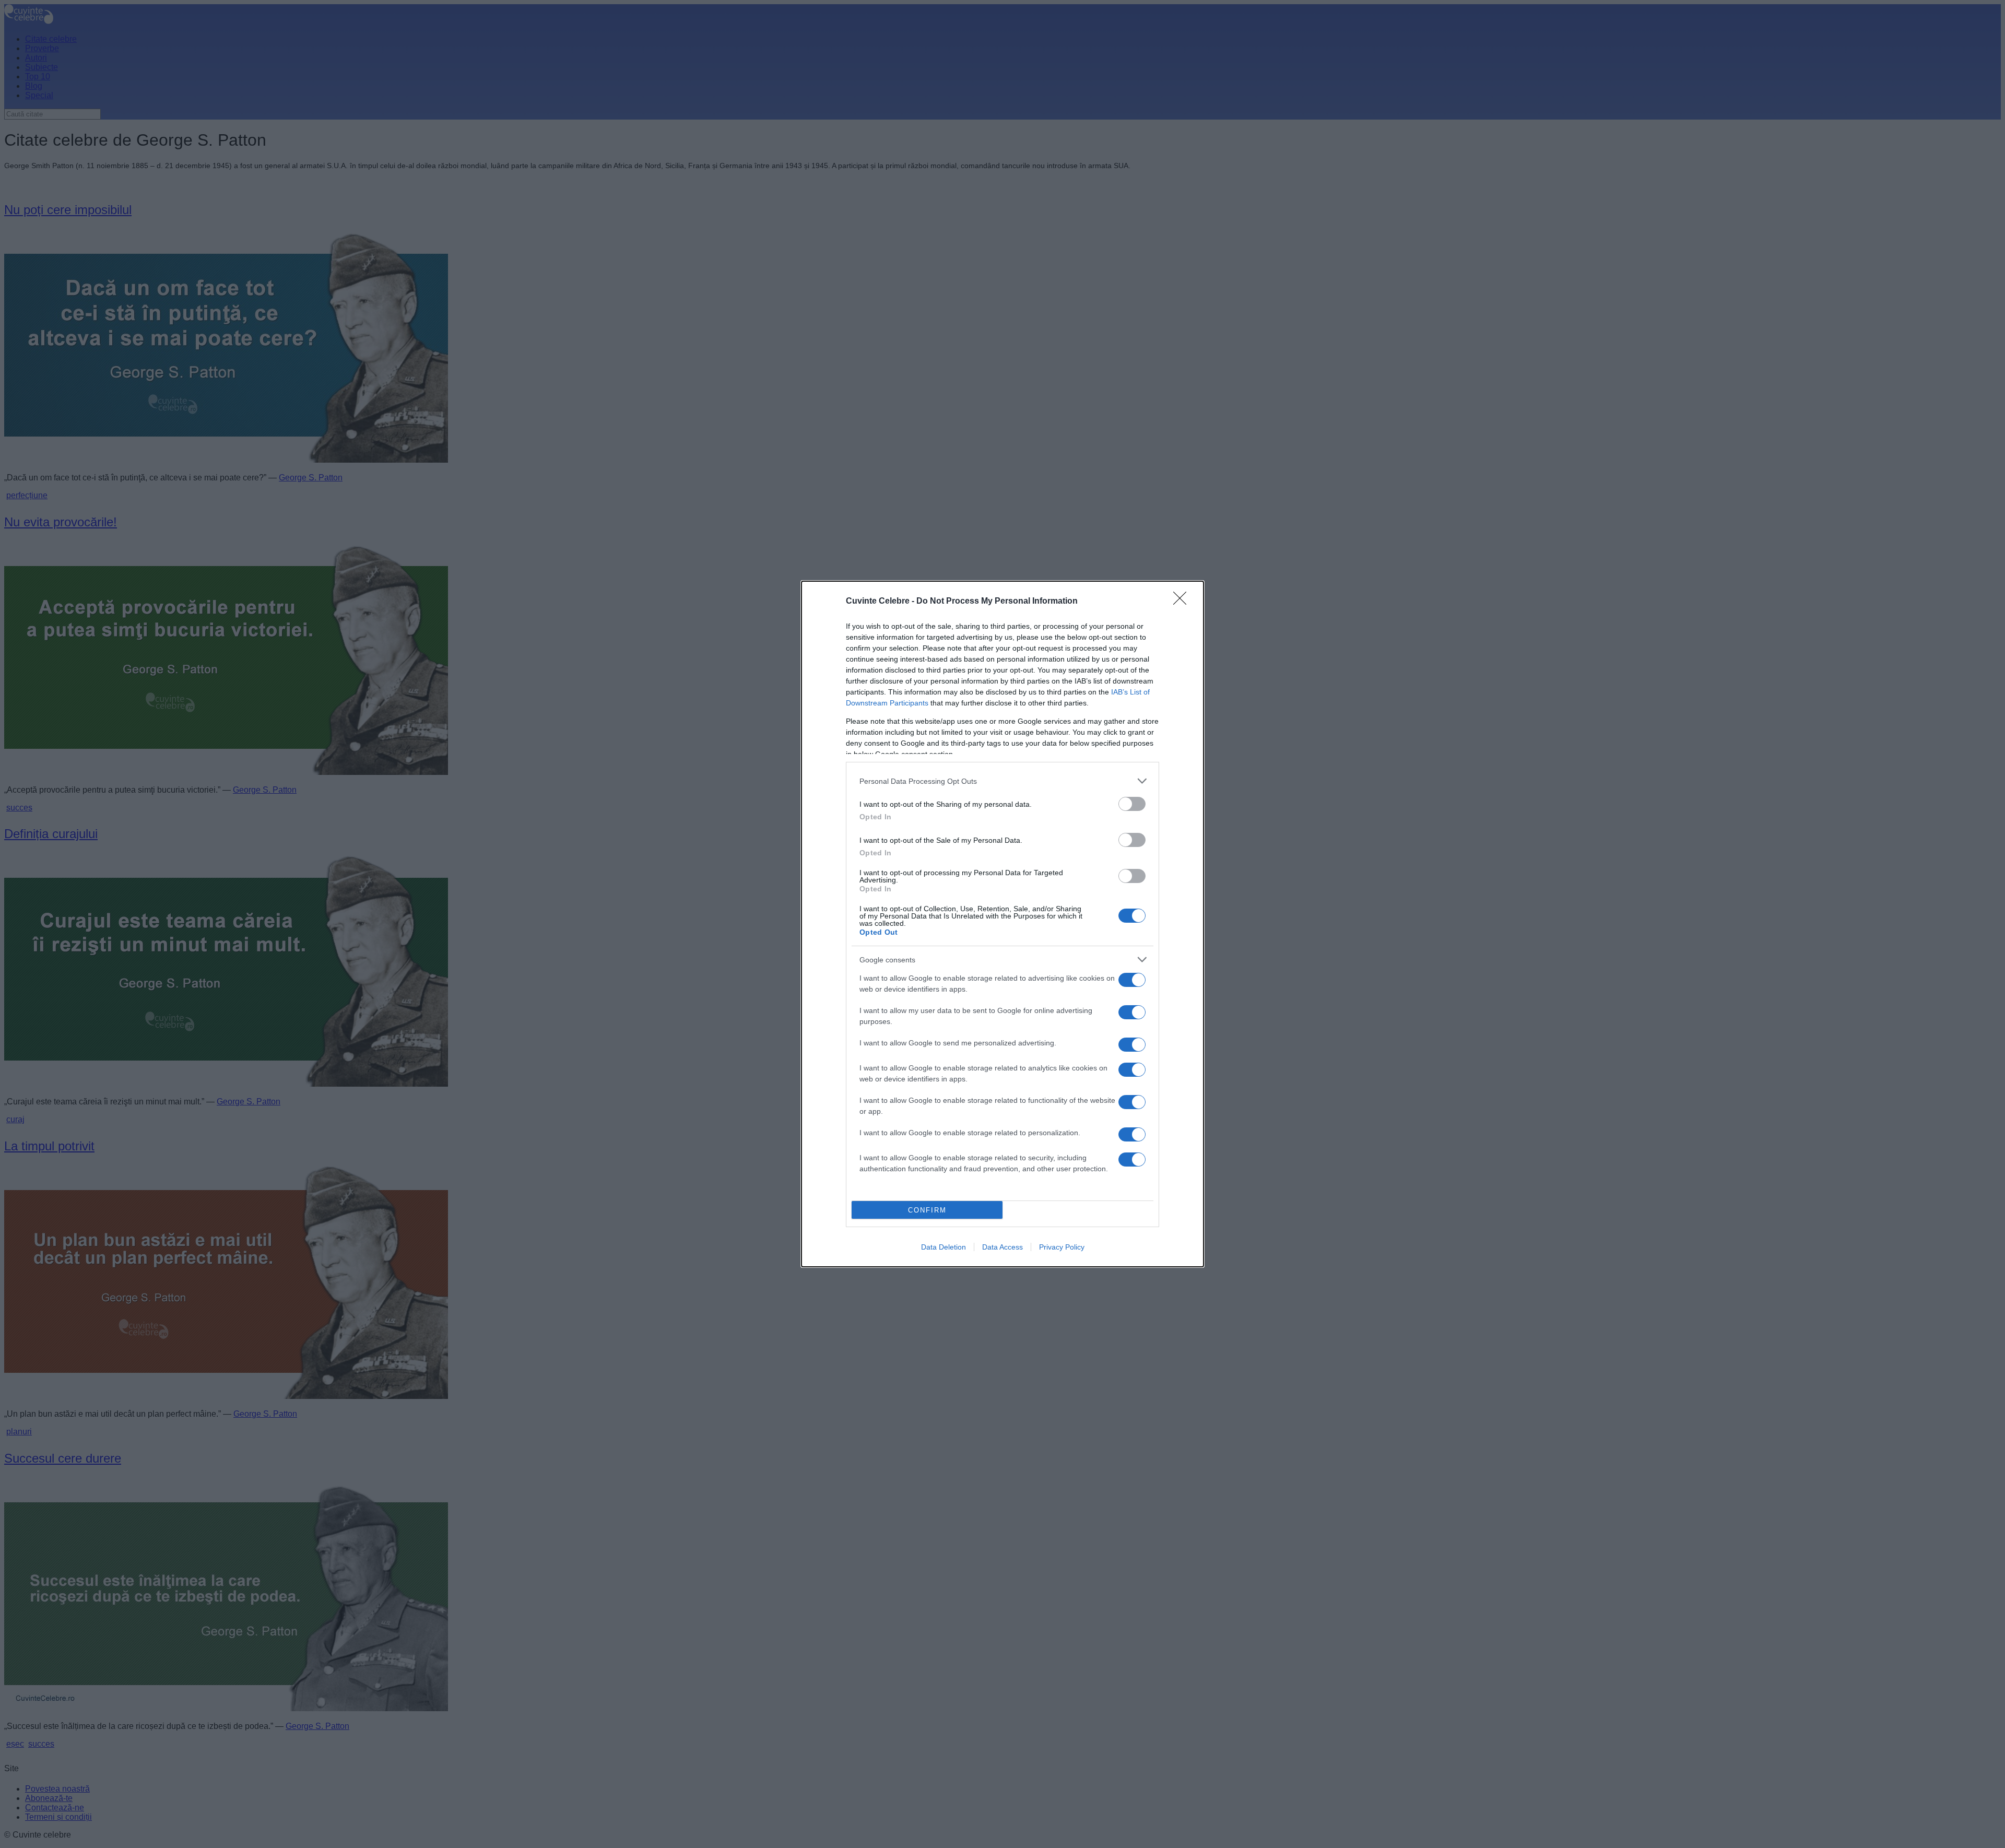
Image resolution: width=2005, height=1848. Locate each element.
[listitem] (1002, 781)
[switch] (1132, 804)
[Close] (1183, 602)
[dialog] (1002, 924)
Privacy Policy (1062, 1247)
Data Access (1002, 1247)
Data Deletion (943, 1247)
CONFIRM (927, 1210)
